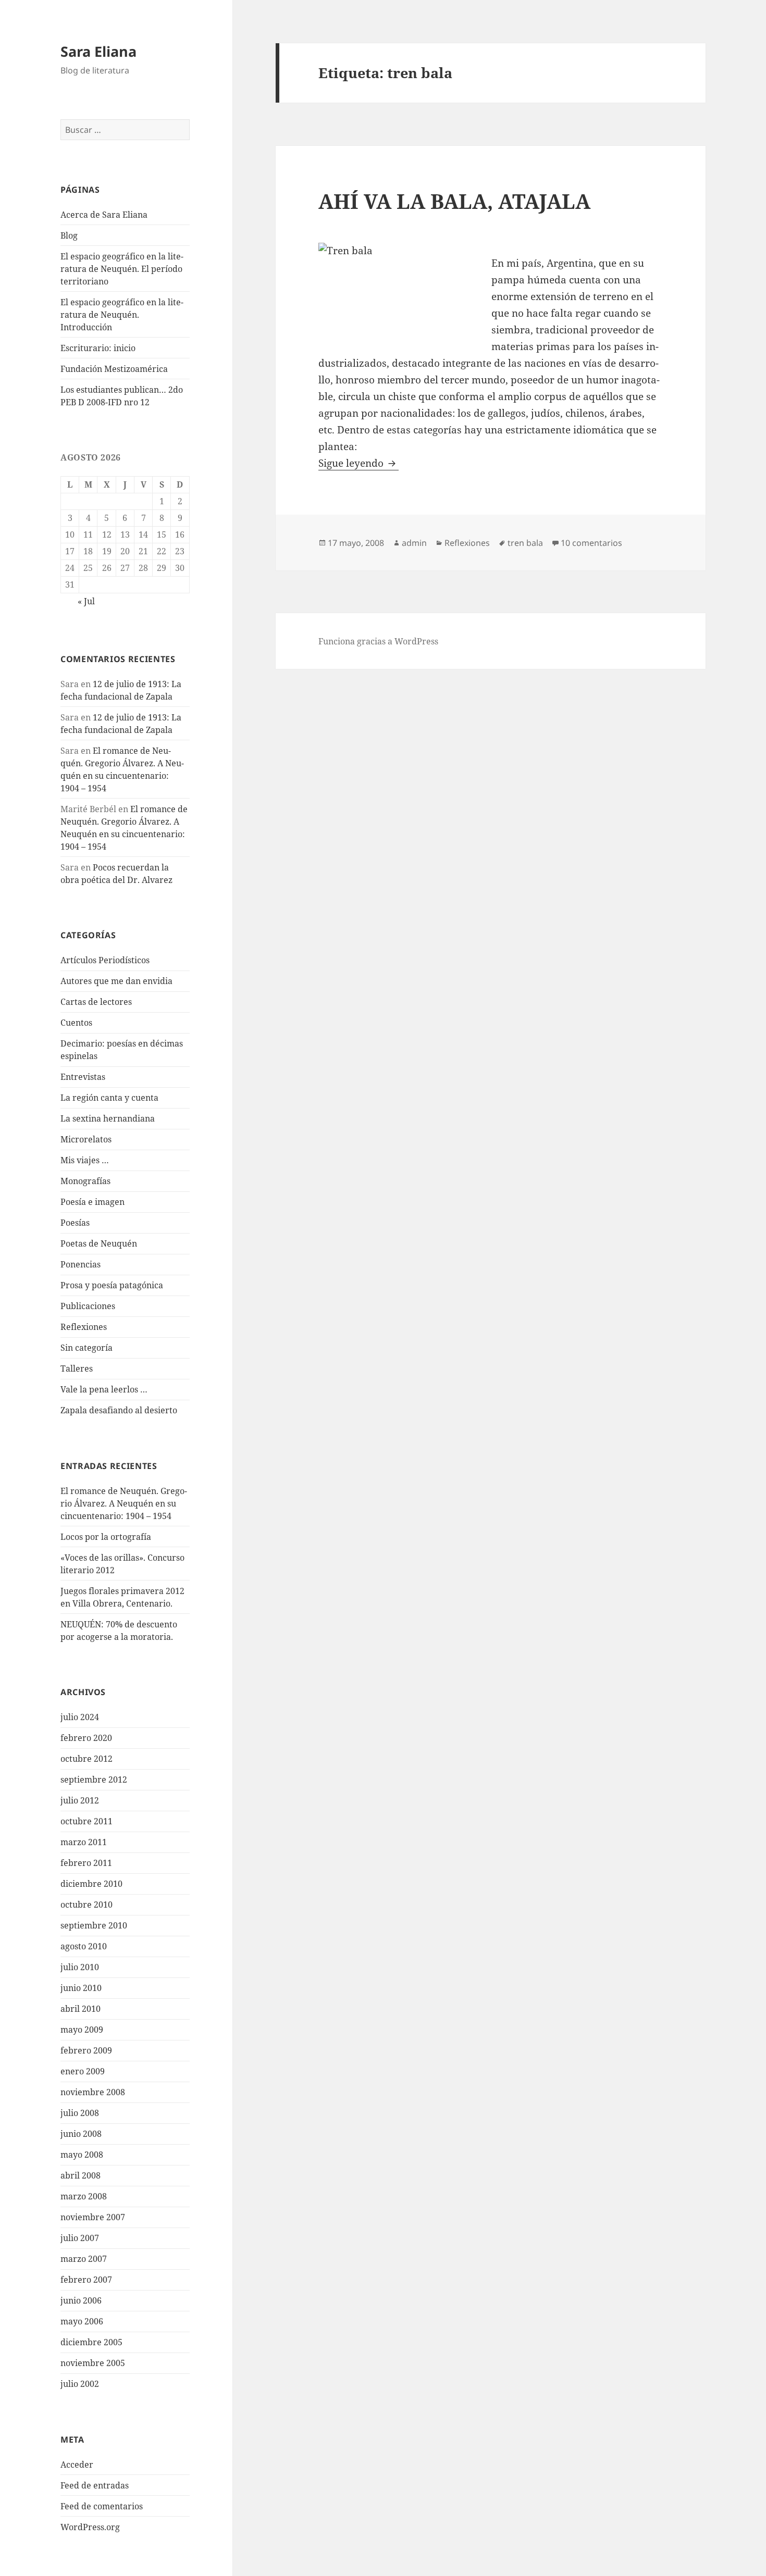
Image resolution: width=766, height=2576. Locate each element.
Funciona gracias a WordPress (378, 641)
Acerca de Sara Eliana (104, 215)
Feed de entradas (95, 2485)
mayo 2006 (82, 2321)
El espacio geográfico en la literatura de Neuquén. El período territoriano (122, 269)
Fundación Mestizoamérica (114, 369)
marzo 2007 (84, 2259)
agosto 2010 (84, 1946)
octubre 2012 (87, 1759)
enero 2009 (83, 2071)
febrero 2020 (86, 1738)
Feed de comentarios (102, 2506)
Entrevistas (83, 1077)
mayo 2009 (82, 2030)
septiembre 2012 (94, 1779)
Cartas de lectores (96, 1002)
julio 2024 (80, 1717)
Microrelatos (86, 1139)
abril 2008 (81, 2175)
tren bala (525, 543)
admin (414, 543)
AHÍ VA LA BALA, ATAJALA (454, 201)
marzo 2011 (84, 1842)
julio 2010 (80, 1967)
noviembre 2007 (93, 2217)
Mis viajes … (85, 1160)
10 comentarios (591, 543)
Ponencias (81, 1264)
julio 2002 (80, 2384)
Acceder (77, 2465)
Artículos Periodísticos (105, 960)
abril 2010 (81, 2009)
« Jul (86, 601)
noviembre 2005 (93, 2363)
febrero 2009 (86, 2050)
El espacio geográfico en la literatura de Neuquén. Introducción (122, 315)
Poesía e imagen (92, 1202)
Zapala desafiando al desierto (119, 1410)
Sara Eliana (98, 51)
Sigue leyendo (359, 463)
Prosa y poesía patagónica (112, 1285)
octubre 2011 (87, 1821)
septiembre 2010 (94, 1925)
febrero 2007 (86, 2280)
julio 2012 (80, 1800)
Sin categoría (87, 1348)
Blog (69, 235)
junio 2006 (81, 2300)
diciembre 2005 (91, 2342)
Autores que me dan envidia (116, 981)
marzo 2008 (84, 2196)
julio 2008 (80, 2113)
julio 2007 (80, 2238)
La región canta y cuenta (109, 1098)
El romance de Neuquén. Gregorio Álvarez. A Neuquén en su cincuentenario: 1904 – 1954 (124, 1503)
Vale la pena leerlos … (104, 1389)
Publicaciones (88, 1306)
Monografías (85, 1181)
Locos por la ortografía (106, 1537)
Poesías (75, 1223)
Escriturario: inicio (98, 348)
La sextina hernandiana (108, 1118)
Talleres (77, 1368)
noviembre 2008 (93, 2092)
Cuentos (76, 1023)
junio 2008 (81, 2134)
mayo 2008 (82, 2155)
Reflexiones (84, 1327)
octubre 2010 (87, 1905)
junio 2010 (81, 1988)
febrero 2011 (86, 1863)
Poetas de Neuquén (99, 1243)
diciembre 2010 (91, 1884)
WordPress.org (90, 2527)
